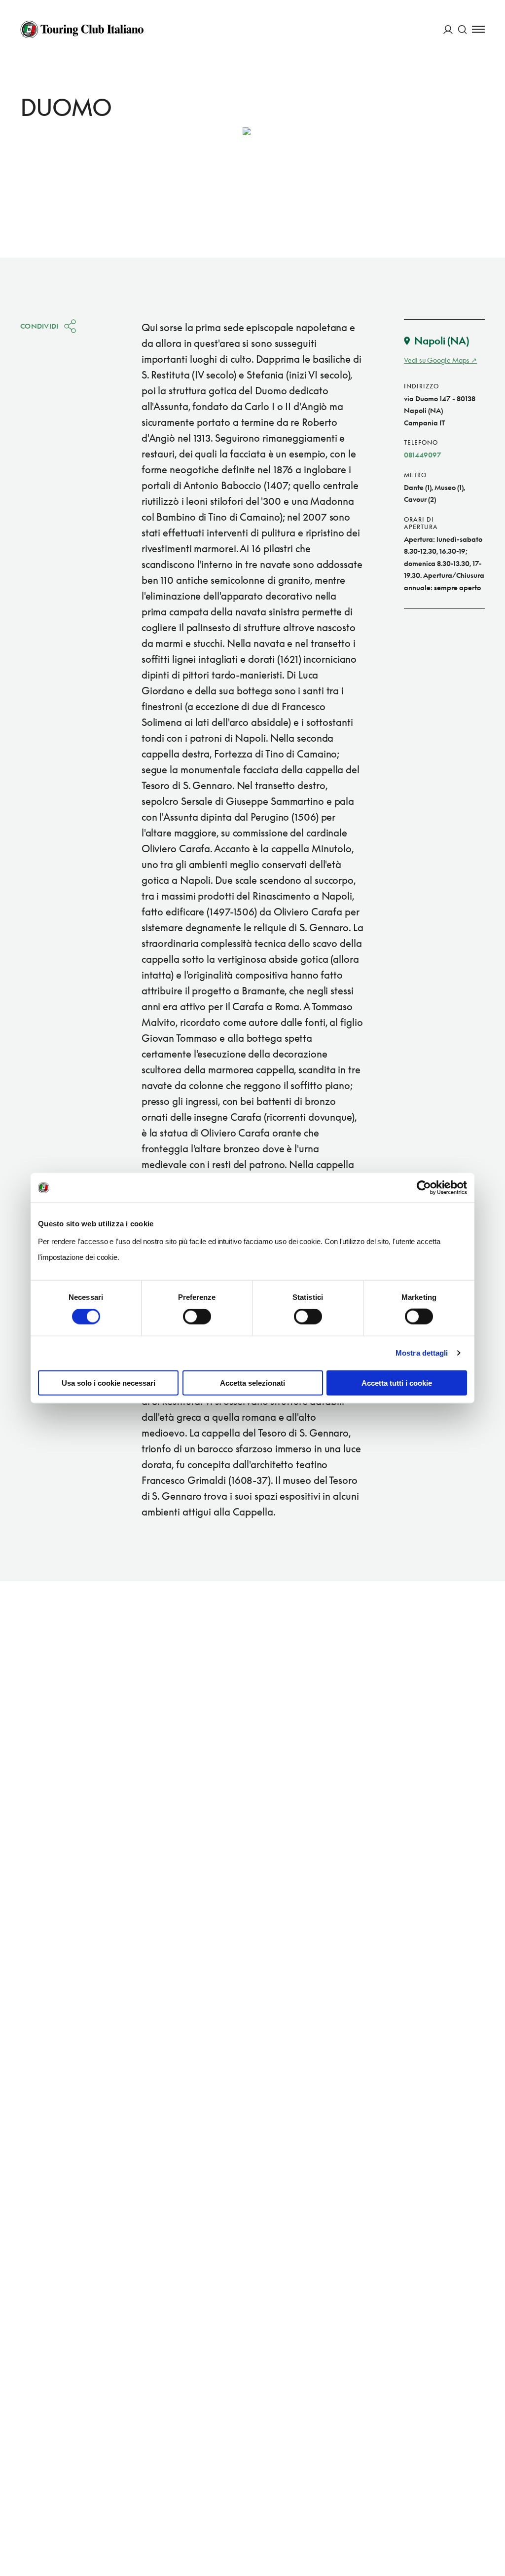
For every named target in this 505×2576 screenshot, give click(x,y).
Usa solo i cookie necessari (108, 1383)
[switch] (197, 1317)
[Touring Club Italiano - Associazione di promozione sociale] (82, 30)
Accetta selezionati (252, 1383)
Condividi (39, 326)
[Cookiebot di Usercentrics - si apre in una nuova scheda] (424, 1188)
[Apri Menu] (478, 29)
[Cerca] (462, 29)
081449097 (423, 455)
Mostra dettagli (422, 1353)
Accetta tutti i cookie (397, 1383)
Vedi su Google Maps (437, 360)
